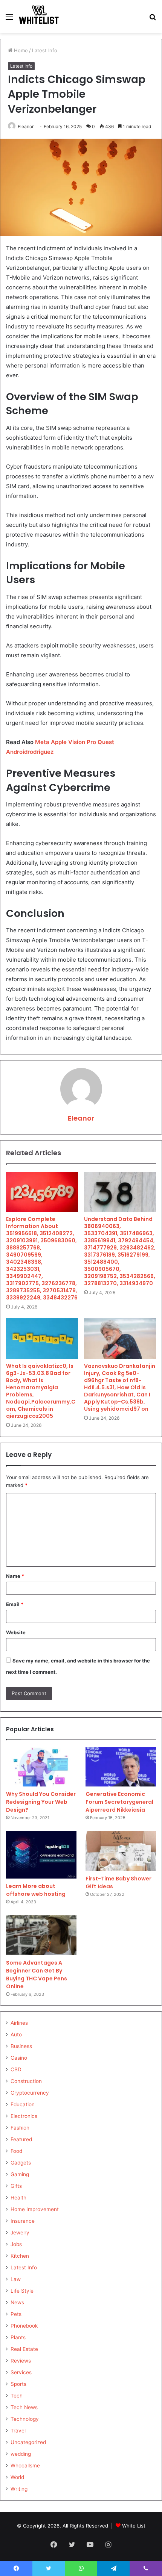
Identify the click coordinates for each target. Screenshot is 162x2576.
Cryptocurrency (30, 2093)
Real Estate (24, 2349)
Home (20, 50)
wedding (21, 2454)
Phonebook (24, 2326)
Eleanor (26, 126)
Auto (16, 2034)
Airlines (19, 2023)
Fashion (20, 2128)
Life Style (22, 2291)
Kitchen (20, 2256)
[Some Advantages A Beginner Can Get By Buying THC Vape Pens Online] (41, 1935)
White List (134, 2526)
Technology (25, 2419)
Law (16, 2279)
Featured (21, 2139)
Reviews (21, 2361)
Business (21, 2046)
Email (15, 1604)
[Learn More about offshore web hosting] (41, 1855)
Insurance (23, 2221)
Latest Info (45, 50)
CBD (16, 2069)
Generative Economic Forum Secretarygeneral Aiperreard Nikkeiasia (119, 1802)
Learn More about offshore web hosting (36, 1890)
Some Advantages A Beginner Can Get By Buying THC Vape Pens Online (37, 1975)
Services (21, 2372)
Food (16, 2151)
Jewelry (20, 2233)
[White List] (39, 17)
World (17, 2477)
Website (16, 1632)
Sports (18, 2384)
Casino (19, 2058)
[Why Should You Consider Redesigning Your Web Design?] (41, 1767)
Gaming (20, 2174)
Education (23, 2104)
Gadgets (21, 2163)
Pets (16, 2314)
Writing (19, 2489)
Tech (17, 2396)
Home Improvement (35, 2209)
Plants (18, 2337)
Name (15, 1576)
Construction (26, 2081)
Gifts (16, 2186)
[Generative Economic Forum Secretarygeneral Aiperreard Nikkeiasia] (121, 1767)
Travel (18, 2431)
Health (18, 2198)
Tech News (24, 2407)
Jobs (16, 2244)
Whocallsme (25, 2466)
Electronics (24, 2116)
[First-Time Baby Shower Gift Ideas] (121, 1851)
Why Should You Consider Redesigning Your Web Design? (41, 1802)
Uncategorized (28, 2442)
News (17, 2302)
